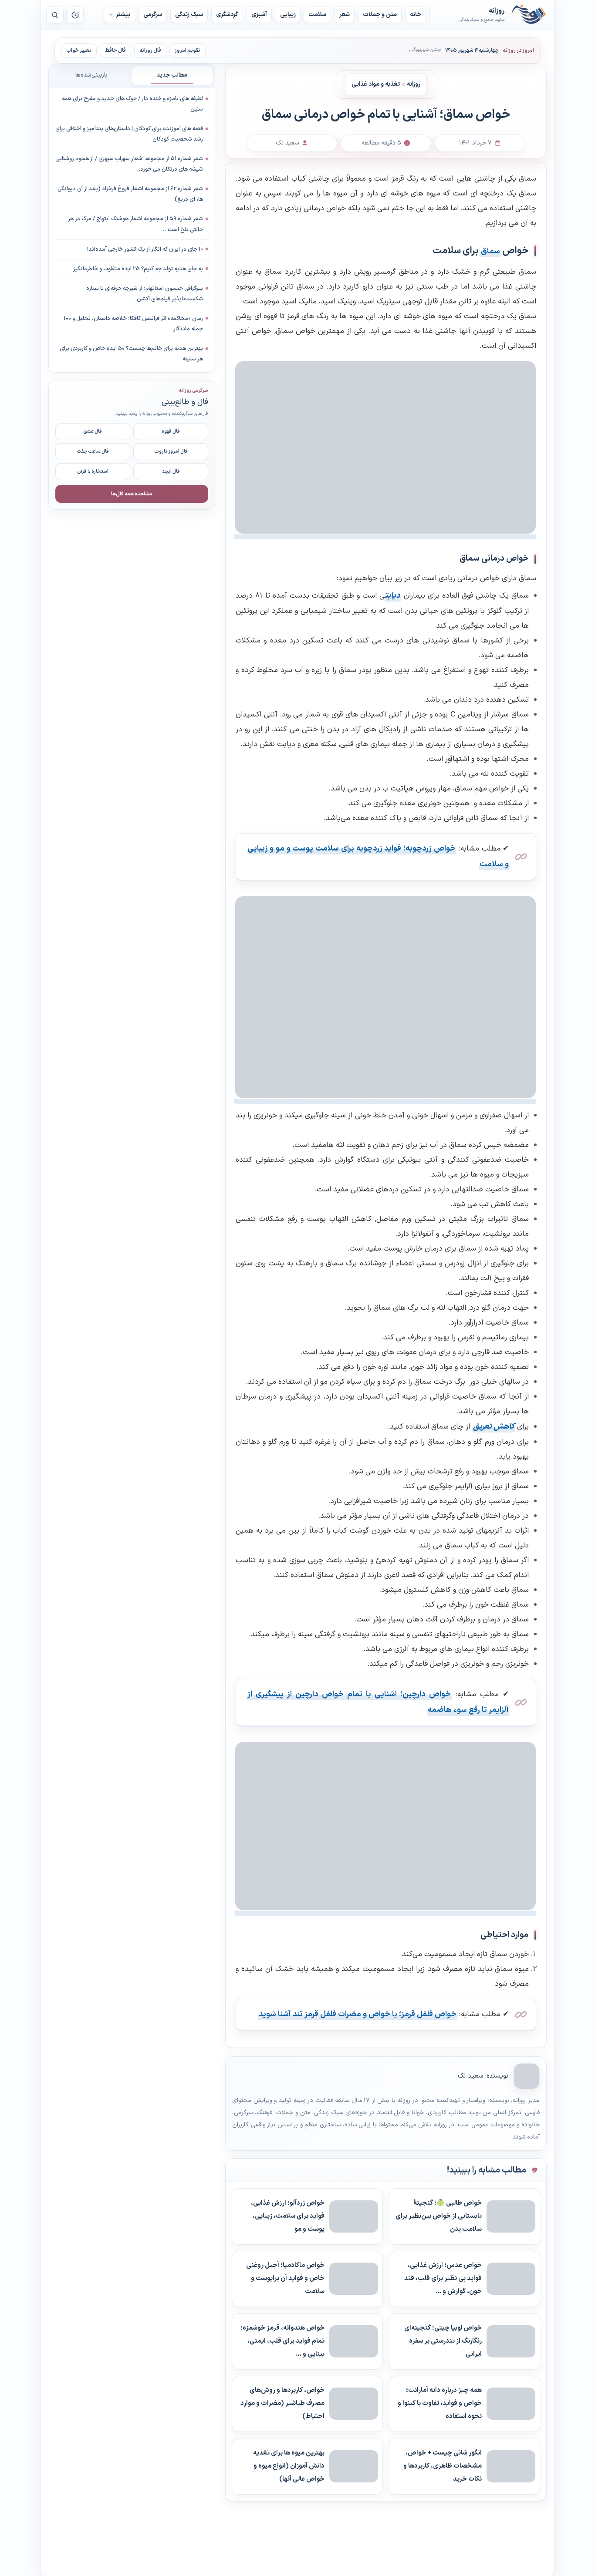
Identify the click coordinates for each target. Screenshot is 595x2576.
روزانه (529, 15)
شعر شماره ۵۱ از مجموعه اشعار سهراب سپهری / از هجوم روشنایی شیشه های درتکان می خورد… (129, 164)
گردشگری (227, 15)
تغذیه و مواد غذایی (376, 84)
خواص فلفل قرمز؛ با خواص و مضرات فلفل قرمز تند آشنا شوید (358, 2014)
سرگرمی (153, 15)
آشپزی (259, 15)
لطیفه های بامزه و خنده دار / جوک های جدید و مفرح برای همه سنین (132, 104)
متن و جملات (380, 15)
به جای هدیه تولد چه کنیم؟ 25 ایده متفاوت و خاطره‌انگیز (138, 269)
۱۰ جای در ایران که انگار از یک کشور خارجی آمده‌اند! (145, 249)
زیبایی (288, 15)
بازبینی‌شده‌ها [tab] (91, 75)
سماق (490, 251)
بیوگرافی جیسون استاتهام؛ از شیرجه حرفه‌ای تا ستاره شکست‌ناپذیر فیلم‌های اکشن (145, 293)
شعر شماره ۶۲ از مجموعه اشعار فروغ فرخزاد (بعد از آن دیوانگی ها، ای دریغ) (130, 194)
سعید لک (470, 2076)
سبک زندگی (189, 15)
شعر (345, 15)
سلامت (317, 15)
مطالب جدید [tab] (172, 75)
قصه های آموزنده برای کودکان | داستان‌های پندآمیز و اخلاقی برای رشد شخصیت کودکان (129, 134)
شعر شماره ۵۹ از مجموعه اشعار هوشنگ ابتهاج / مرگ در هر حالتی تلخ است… (135, 224)
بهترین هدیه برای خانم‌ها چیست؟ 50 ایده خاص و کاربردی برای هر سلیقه (131, 354)
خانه (416, 15)
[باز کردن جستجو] (55, 15)
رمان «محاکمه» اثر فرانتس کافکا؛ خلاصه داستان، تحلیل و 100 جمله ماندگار (133, 323)
